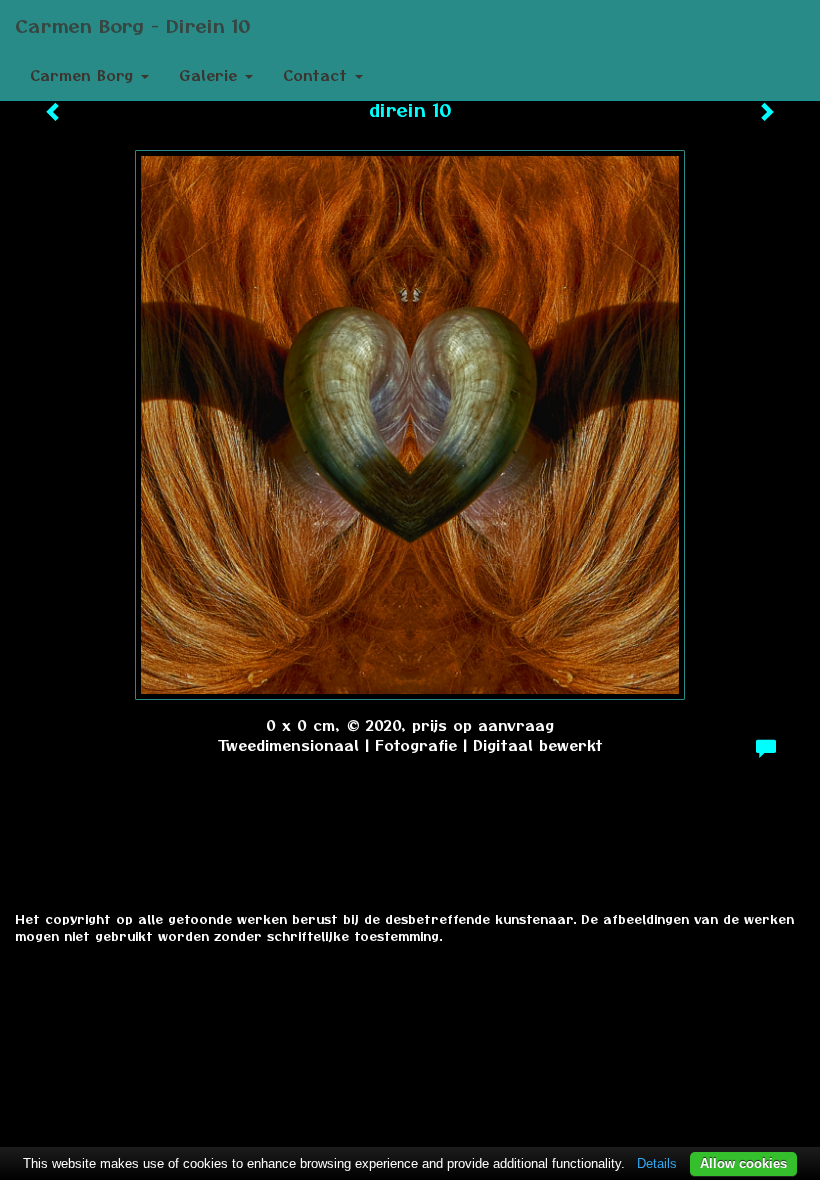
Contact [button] (318, 75)
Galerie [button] (211, 75)
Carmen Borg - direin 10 (132, 25)
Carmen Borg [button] (84, 75)
